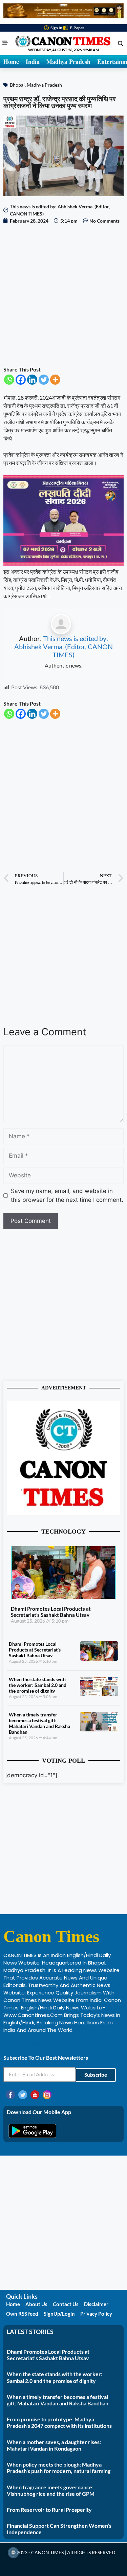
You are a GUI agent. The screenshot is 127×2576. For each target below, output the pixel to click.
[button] (121, 44)
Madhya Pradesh (68, 62)
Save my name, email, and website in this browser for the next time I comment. (67, 1195)
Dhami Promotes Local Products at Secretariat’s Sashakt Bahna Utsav (51, 1612)
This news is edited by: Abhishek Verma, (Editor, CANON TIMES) (63, 646)
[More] (55, 380)
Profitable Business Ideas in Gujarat (48, 2044)
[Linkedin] (32, 380)
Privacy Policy (96, 2314)
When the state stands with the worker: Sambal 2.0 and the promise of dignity (38, 1685)
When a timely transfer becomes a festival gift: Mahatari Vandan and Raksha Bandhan (39, 1723)
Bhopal (17, 85)
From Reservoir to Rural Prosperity (49, 2510)
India (33, 62)
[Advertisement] (63, 295)
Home (11, 62)
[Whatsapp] (9, 380)
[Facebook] (21, 380)
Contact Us (66, 2304)
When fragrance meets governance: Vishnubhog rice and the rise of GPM (51, 2490)
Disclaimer (96, 2304)
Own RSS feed (22, 2314)
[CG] (63, 563)
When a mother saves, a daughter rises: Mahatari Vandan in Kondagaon (54, 2445)
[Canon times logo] (63, 1513)
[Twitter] (44, 380)
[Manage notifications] (13, 2553)
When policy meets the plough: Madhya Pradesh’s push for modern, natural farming (59, 2468)
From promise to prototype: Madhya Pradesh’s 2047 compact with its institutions (59, 2422)
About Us (36, 2304)
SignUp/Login (59, 2314)
